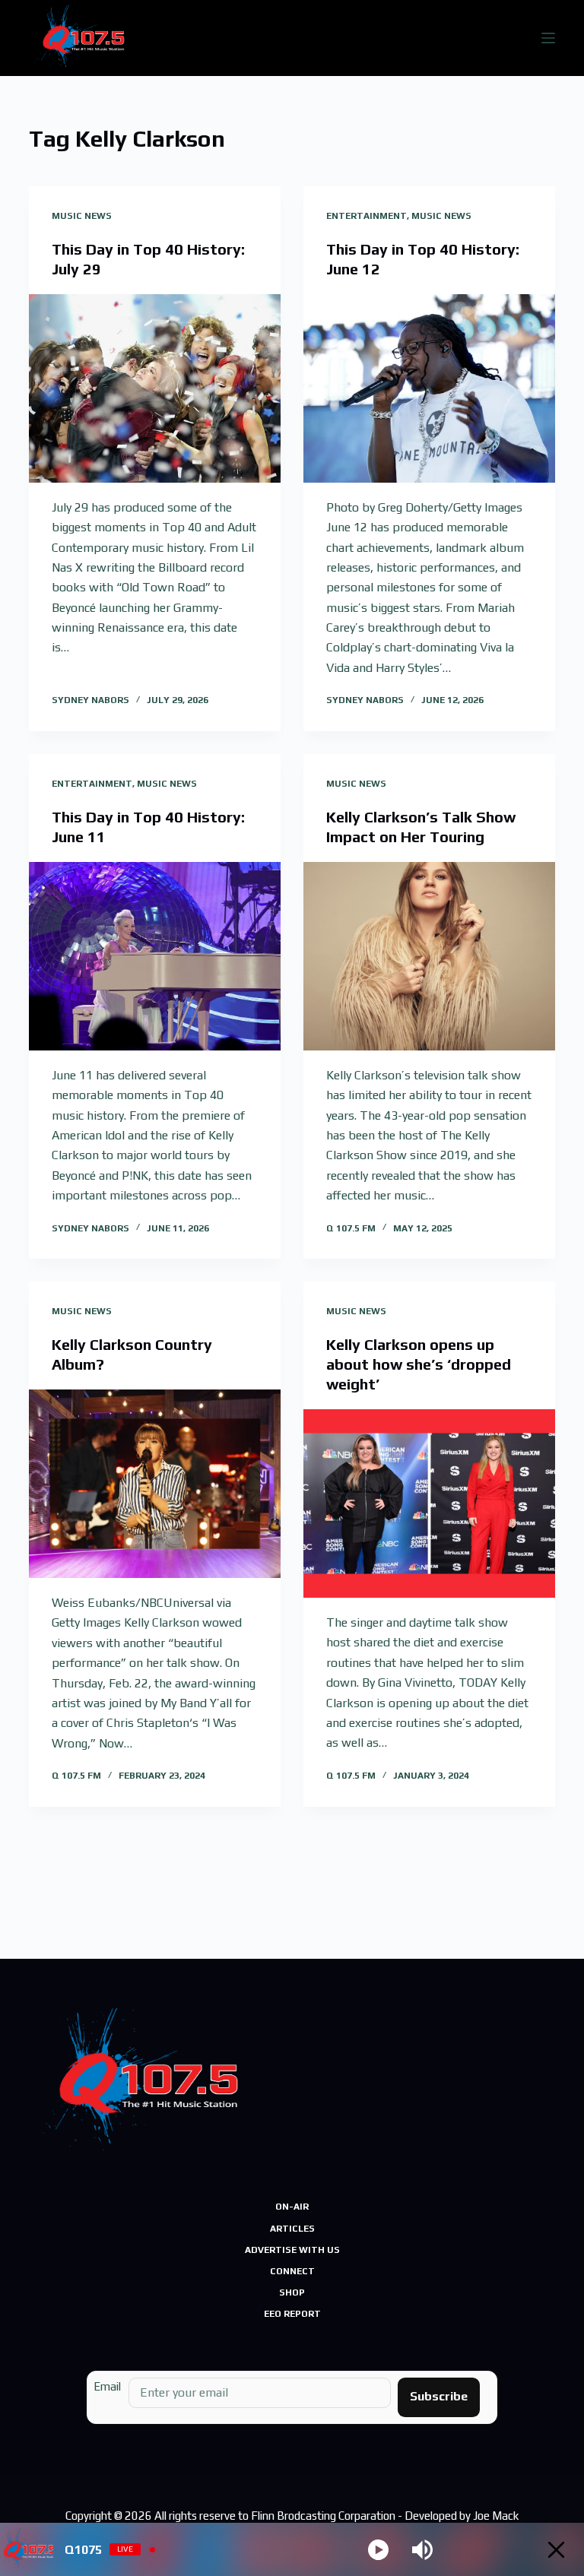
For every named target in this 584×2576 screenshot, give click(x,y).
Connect (292, 2271)
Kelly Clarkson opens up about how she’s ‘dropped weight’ (419, 1364)
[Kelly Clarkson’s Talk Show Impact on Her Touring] (429, 956)
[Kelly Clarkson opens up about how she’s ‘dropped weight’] (429, 1503)
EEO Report (292, 2314)
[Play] (378, 2550)
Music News (82, 216)
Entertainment (367, 216)
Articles (292, 2229)
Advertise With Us (292, 2250)
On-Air (292, 2207)
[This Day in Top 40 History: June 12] (429, 388)
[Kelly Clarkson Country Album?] (155, 1484)
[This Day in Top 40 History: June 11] (155, 956)
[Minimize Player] (556, 2550)
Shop (292, 2292)
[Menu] (548, 38)
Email (107, 2386)
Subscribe (439, 2396)
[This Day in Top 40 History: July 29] (155, 388)
